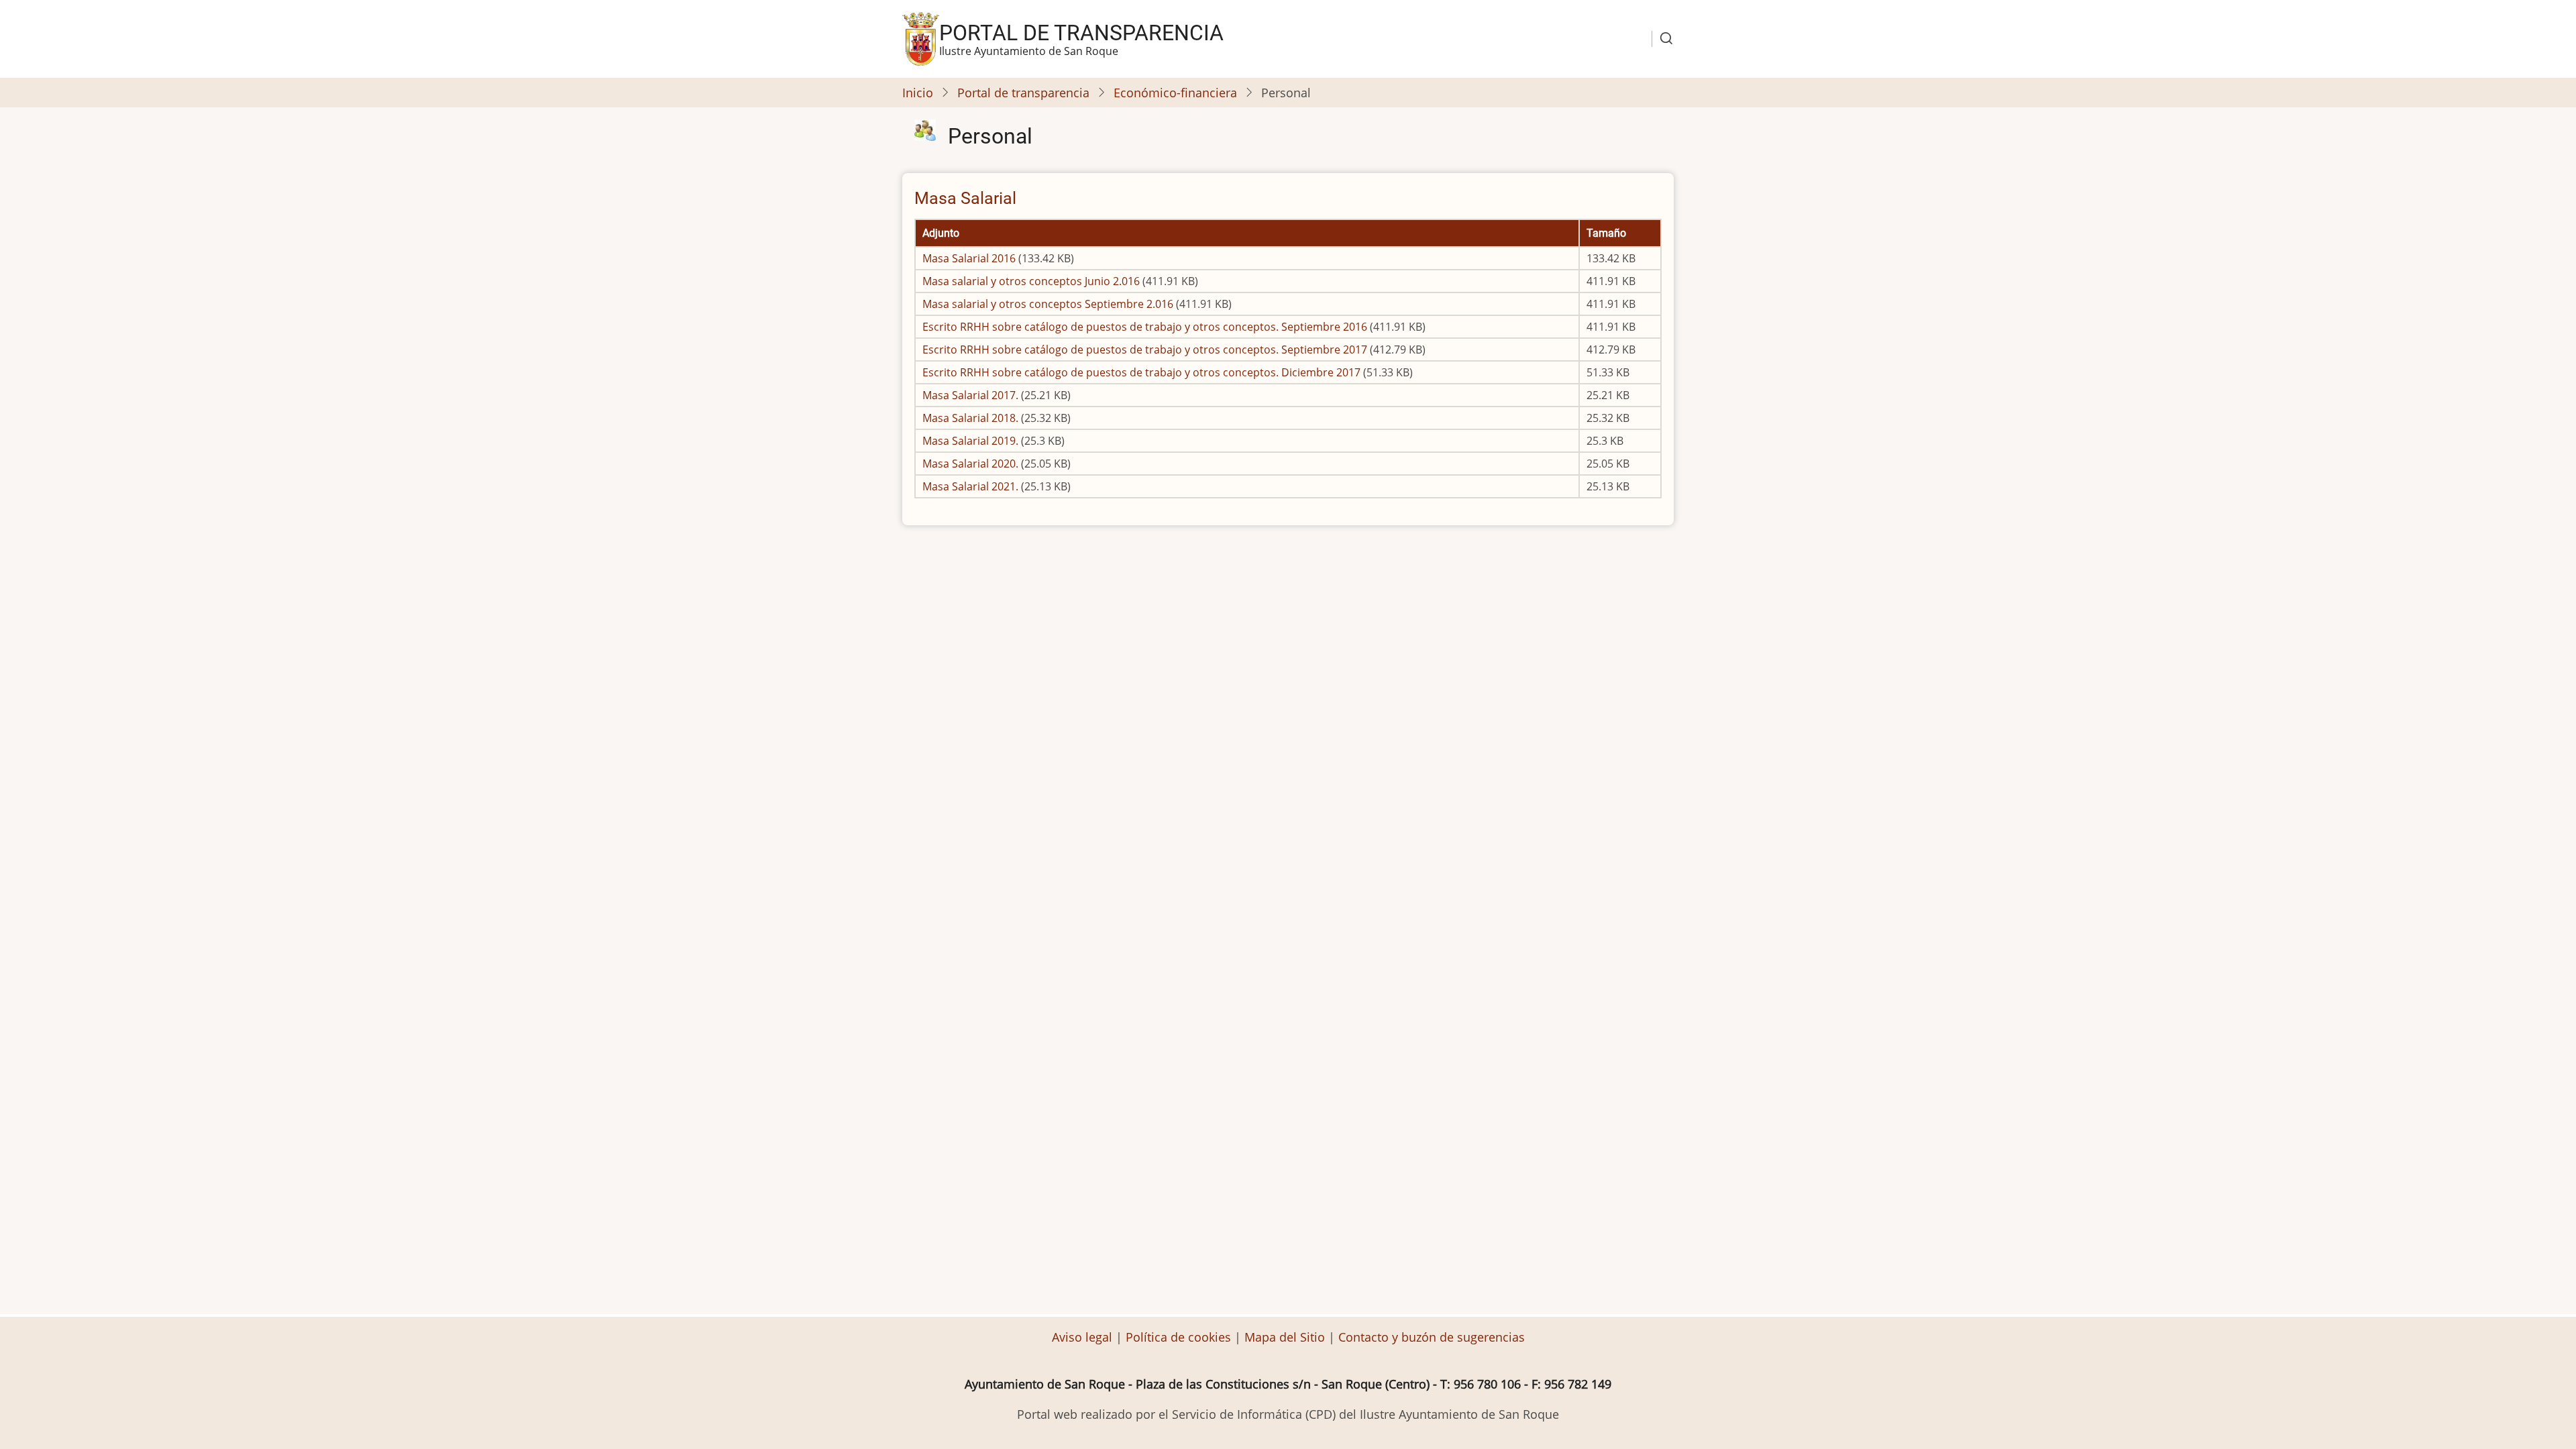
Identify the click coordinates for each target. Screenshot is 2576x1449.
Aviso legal (1084, 1337)
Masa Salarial (965, 198)
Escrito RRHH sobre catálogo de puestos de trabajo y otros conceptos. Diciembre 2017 (1141, 372)
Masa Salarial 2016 (969, 258)
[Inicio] (921, 38)
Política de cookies (1178, 1337)
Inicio (918, 93)
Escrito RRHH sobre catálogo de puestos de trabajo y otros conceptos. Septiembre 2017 (1145, 350)
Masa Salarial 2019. (970, 441)
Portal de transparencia (1081, 33)
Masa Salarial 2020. (970, 464)
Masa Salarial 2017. (970, 395)
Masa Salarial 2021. (970, 486)
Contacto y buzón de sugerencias (1432, 1337)
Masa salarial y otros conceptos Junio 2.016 (1031, 281)
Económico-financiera (1175, 93)
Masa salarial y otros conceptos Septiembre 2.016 (1048, 304)
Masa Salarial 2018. (970, 418)
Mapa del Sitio (1285, 1337)
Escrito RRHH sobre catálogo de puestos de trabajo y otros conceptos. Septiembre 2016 (1145, 327)
